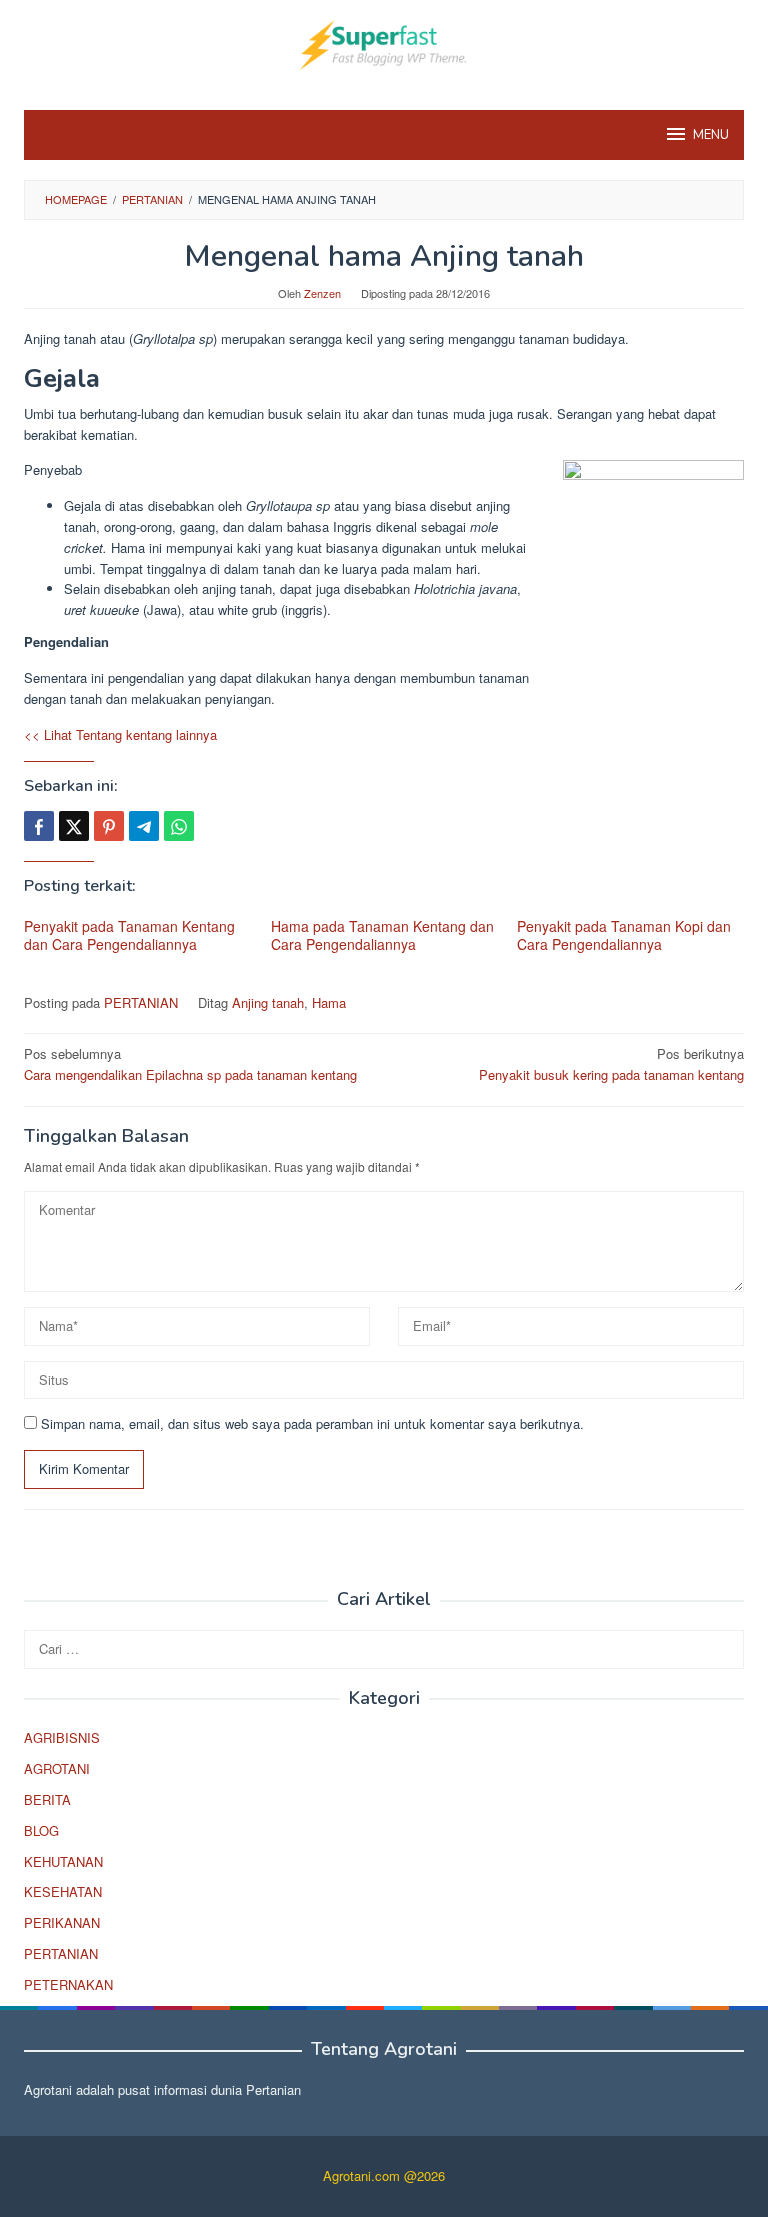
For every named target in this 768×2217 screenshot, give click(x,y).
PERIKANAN (62, 1922)
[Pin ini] (109, 826)
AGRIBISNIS (62, 1737)
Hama (329, 1002)
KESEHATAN (63, 1891)
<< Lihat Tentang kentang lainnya (120, 734)
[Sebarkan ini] (39, 826)
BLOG (41, 1830)
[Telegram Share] (144, 826)
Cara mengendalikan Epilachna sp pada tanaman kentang (190, 1064)
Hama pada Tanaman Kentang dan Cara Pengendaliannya (382, 935)
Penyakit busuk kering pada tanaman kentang (611, 1064)
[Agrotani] (383, 42)
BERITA (47, 1799)
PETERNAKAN (68, 1984)
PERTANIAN (141, 1002)
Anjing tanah (268, 1002)
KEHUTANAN (63, 1861)
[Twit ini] (74, 826)
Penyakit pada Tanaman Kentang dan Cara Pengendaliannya (129, 935)
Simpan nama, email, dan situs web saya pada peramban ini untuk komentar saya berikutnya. (312, 1423)
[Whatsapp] (179, 826)
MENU (711, 135)
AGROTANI (57, 1768)
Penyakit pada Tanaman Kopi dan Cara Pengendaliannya (624, 935)
